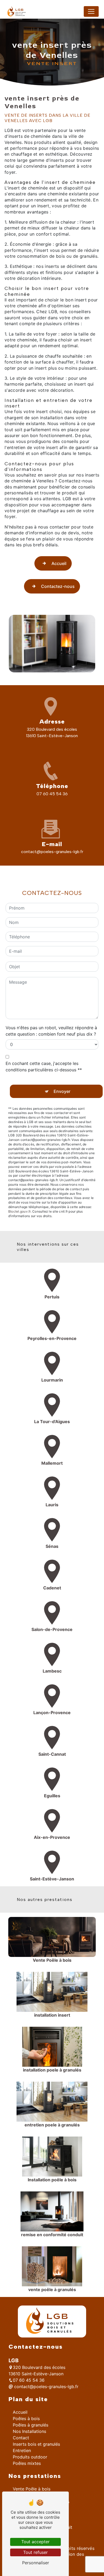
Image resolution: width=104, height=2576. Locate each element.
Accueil (59, 563)
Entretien (22, 2450)
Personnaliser (36, 2563)
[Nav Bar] (91, 11)
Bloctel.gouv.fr (19, 1211)
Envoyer (62, 1091)
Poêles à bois (26, 2418)
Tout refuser (35, 2552)
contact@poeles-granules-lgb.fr (52, 852)
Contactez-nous (58, 586)
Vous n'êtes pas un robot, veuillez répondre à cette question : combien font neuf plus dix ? (51, 1031)
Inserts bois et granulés (36, 2444)
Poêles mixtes (27, 2463)
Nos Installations (29, 2431)
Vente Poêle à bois (32, 2489)
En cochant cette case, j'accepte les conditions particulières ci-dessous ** (44, 1067)
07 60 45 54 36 (52, 794)
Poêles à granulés (31, 2425)
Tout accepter (35, 2542)
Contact (21, 2438)
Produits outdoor (30, 2457)
